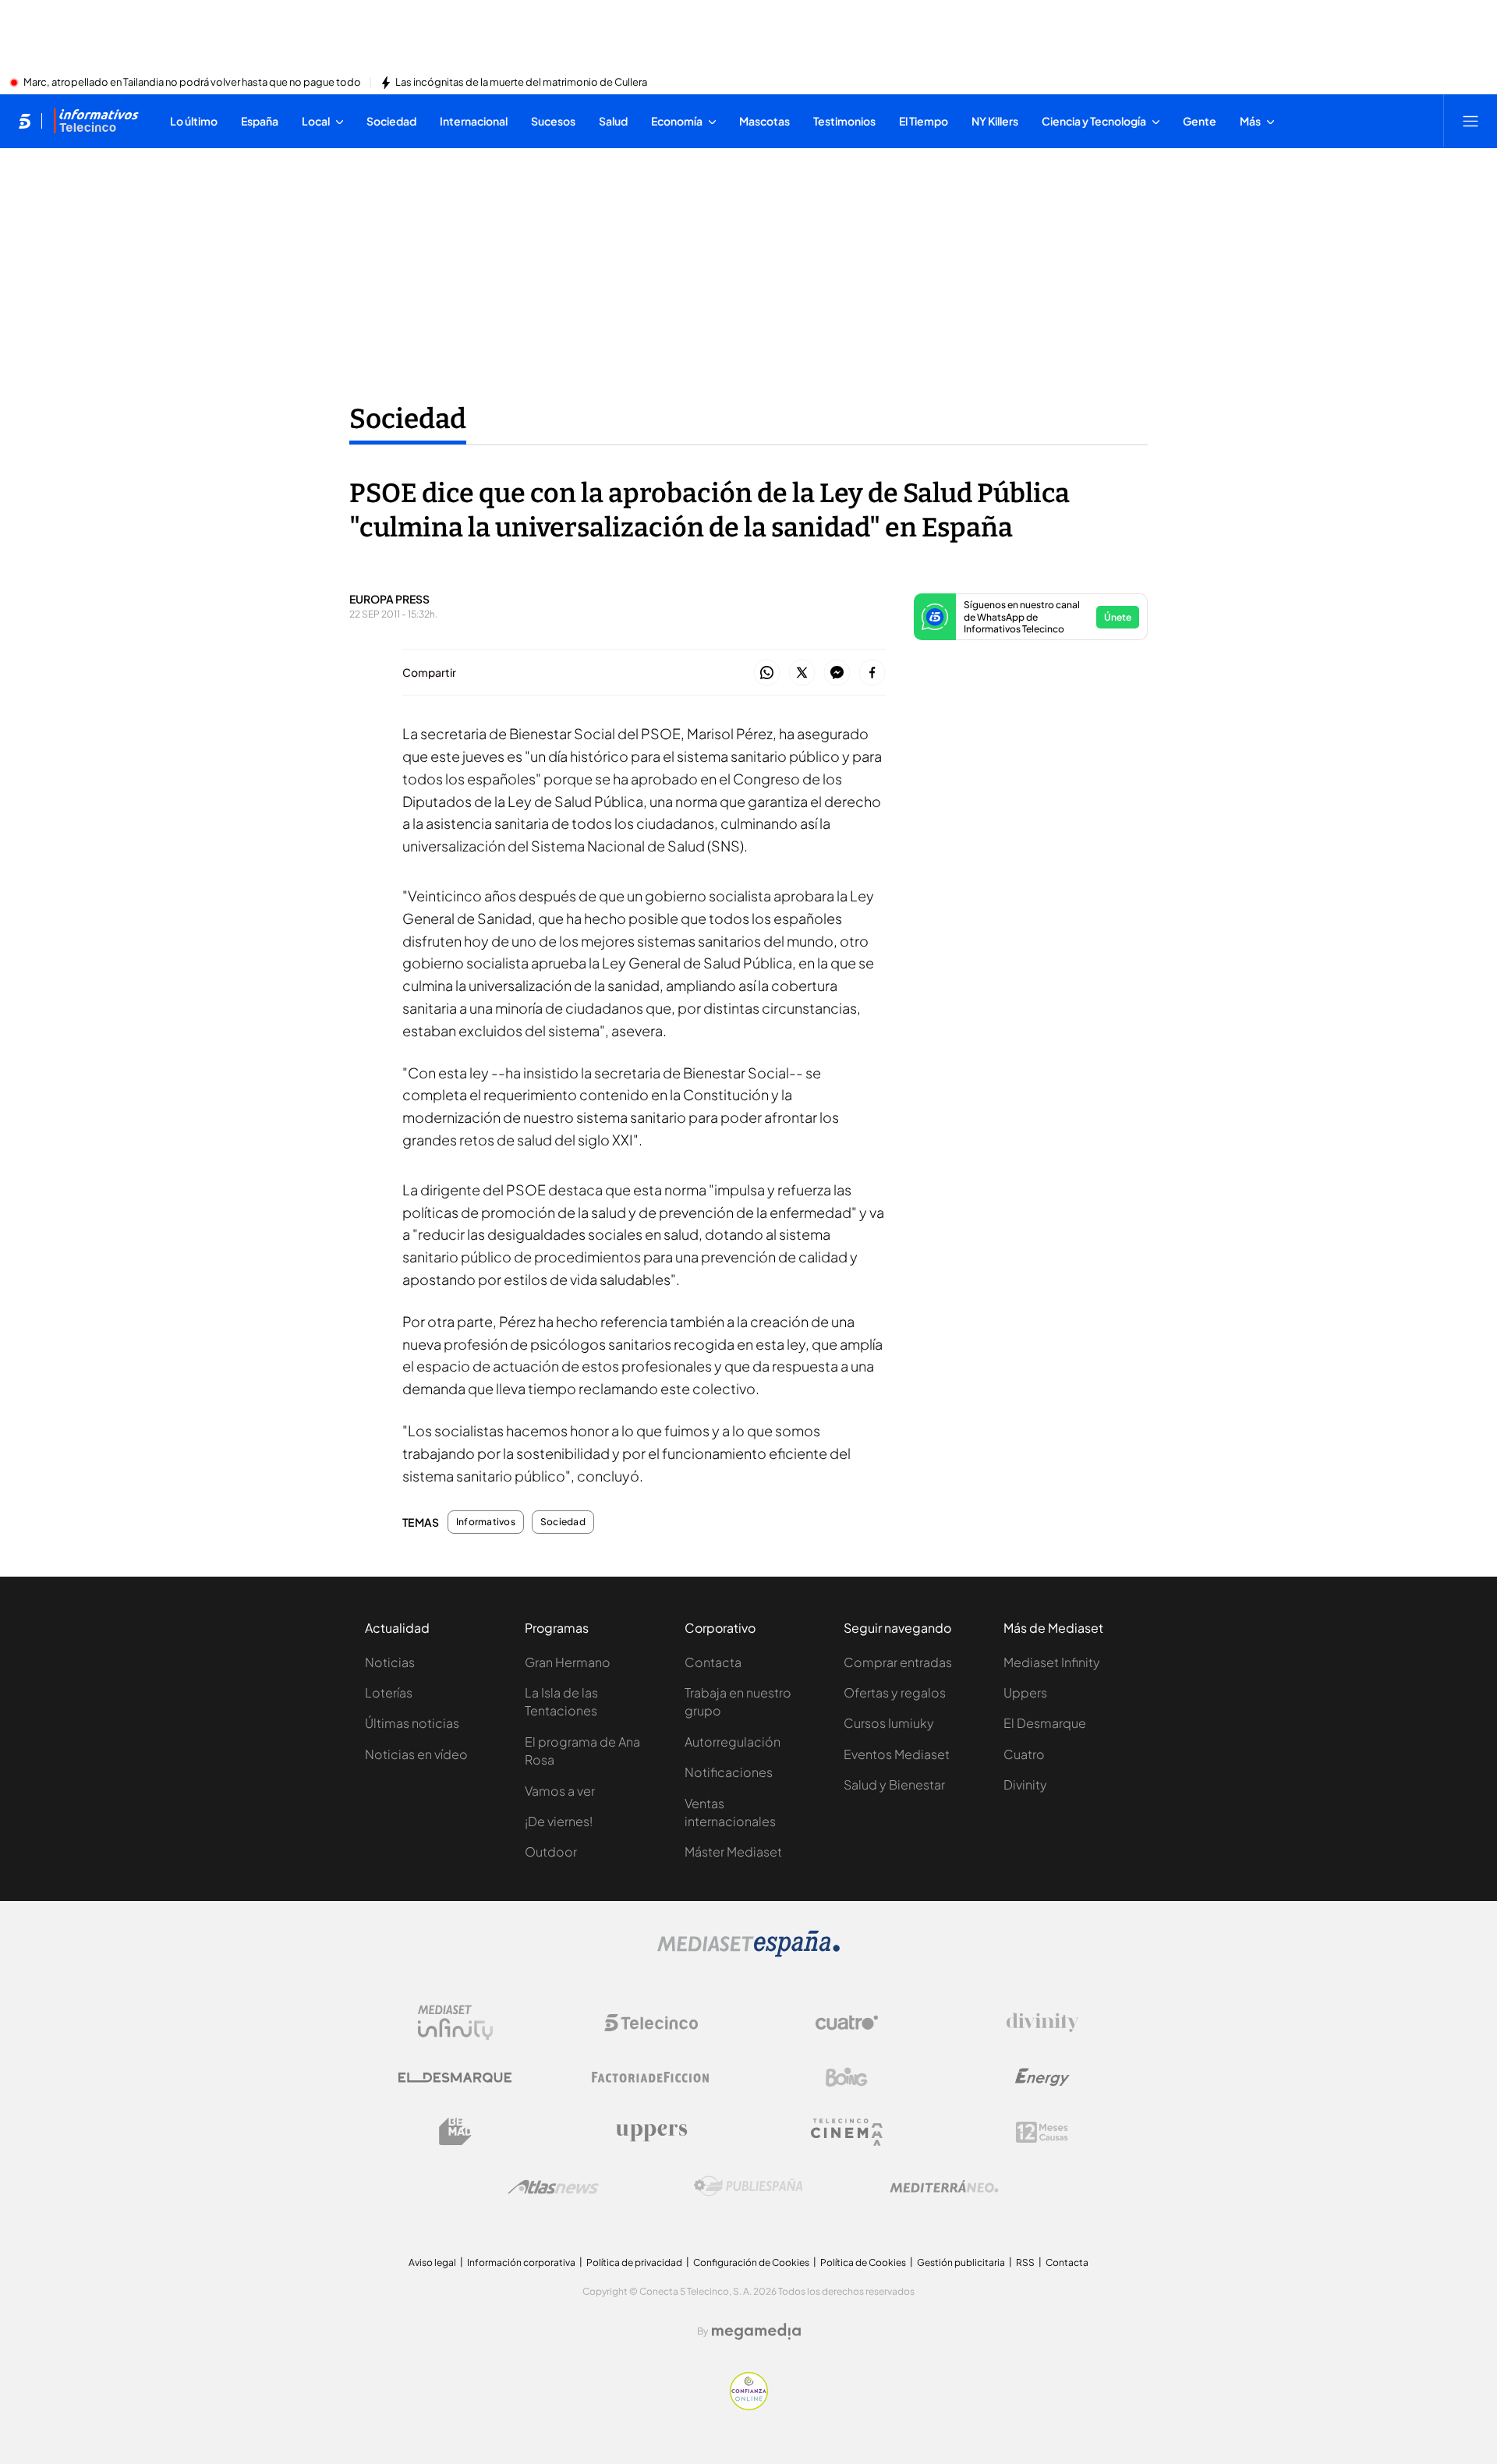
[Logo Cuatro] (847, 2023)
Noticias (390, 1662)
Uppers (1025, 1692)
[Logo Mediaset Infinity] (455, 2023)
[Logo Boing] (847, 2077)
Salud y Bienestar (894, 1784)
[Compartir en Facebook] (872, 673)
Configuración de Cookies (751, 2262)
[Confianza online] (749, 2406)
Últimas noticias (412, 1723)
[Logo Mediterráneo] (944, 2186)
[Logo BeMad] (455, 2132)
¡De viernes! (559, 1821)
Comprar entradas (898, 1662)
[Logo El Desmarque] (455, 2078)
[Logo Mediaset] (748, 1952)
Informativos (486, 1522)
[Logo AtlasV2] (553, 2187)
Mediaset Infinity (1052, 1662)
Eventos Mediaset (897, 1754)
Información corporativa (521, 2262)
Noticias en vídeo (416, 1754)
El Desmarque (1045, 1723)
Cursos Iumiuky (889, 1723)
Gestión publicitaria (961, 2262)
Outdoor (551, 1852)
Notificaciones (729, 1772)
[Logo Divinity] (1042, 2023)
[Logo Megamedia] (756, 2331)
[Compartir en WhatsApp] (767, 673)
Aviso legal (432, 2262)
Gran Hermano (568, 1662)
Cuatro (1024, 1754)
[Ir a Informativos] (96, 121)
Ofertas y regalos (895, 1692)
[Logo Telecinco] (651, 2023)
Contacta (713, 1662)
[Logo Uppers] (651, 2132)
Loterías (389, 1692)
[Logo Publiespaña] (748, 2186)
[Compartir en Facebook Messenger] (837, 673)
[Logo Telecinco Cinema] (847, 2132)
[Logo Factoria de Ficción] (651, 2077)
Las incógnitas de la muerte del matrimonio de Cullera (521, 83)
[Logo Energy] (1042, 2077)
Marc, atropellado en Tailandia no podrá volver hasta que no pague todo (192, 83)
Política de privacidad (634, 2262)
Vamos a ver (560, 1791)
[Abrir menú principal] (1470, 121)
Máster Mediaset (733, 1852)
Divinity (1025, 1784)
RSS (1025, 2262)
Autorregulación (733, 1742)
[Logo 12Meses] (1042, 2132)
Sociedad (408, 419)
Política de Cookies (863, 2262)
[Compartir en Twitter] (802, 673)
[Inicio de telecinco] (25, 121)
